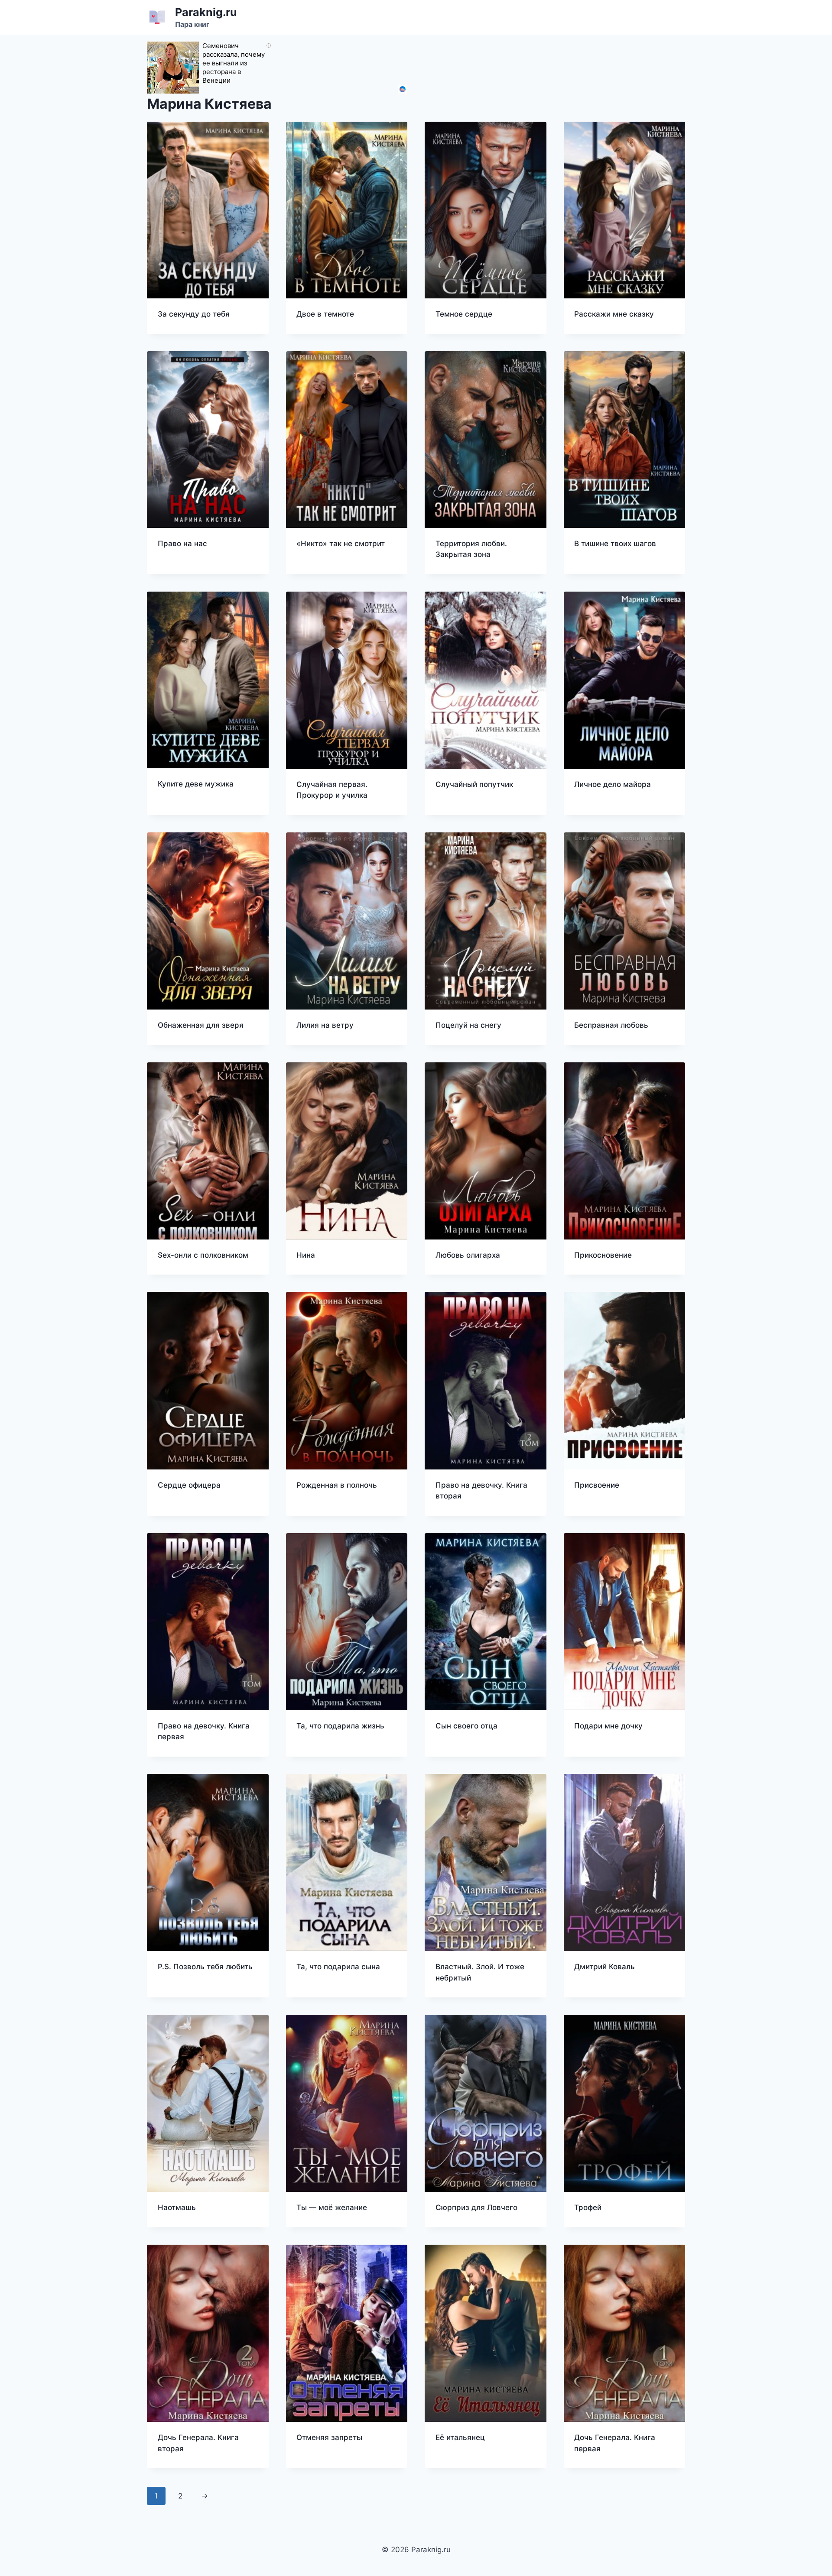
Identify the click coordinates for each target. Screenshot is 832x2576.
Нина (306, 1255)
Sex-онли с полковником (203, 1255)
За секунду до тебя (194, 314)
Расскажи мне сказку (614, 314)
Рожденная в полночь (337, 1485)
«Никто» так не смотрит (341, 544)
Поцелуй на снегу (468, 1025)
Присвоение (597, 1485)
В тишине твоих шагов (615, 544)
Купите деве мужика (196, 784)
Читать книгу (182, 571)
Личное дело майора (613, 784)
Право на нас (182, 544)
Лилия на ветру (325, 1025)
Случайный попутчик (474, 784)
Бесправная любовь (611, 1025)
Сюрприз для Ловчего (476, 2207)
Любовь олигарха (468, 1255)
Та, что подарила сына (338, 1967)
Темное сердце (464, 314)
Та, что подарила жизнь (340, 1726)
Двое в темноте (325, 314)
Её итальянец (460, 2437)
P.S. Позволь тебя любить (205, 1967)
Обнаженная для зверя (201, 1025)
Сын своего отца (466, 1726)
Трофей (588, 2207)
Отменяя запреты (329, 2437)
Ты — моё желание (332, 2207)
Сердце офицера (189, 1485)
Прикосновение (603, 1255)
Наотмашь (177, 2207)
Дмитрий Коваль (604, 1967)
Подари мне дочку (608, 1726)
